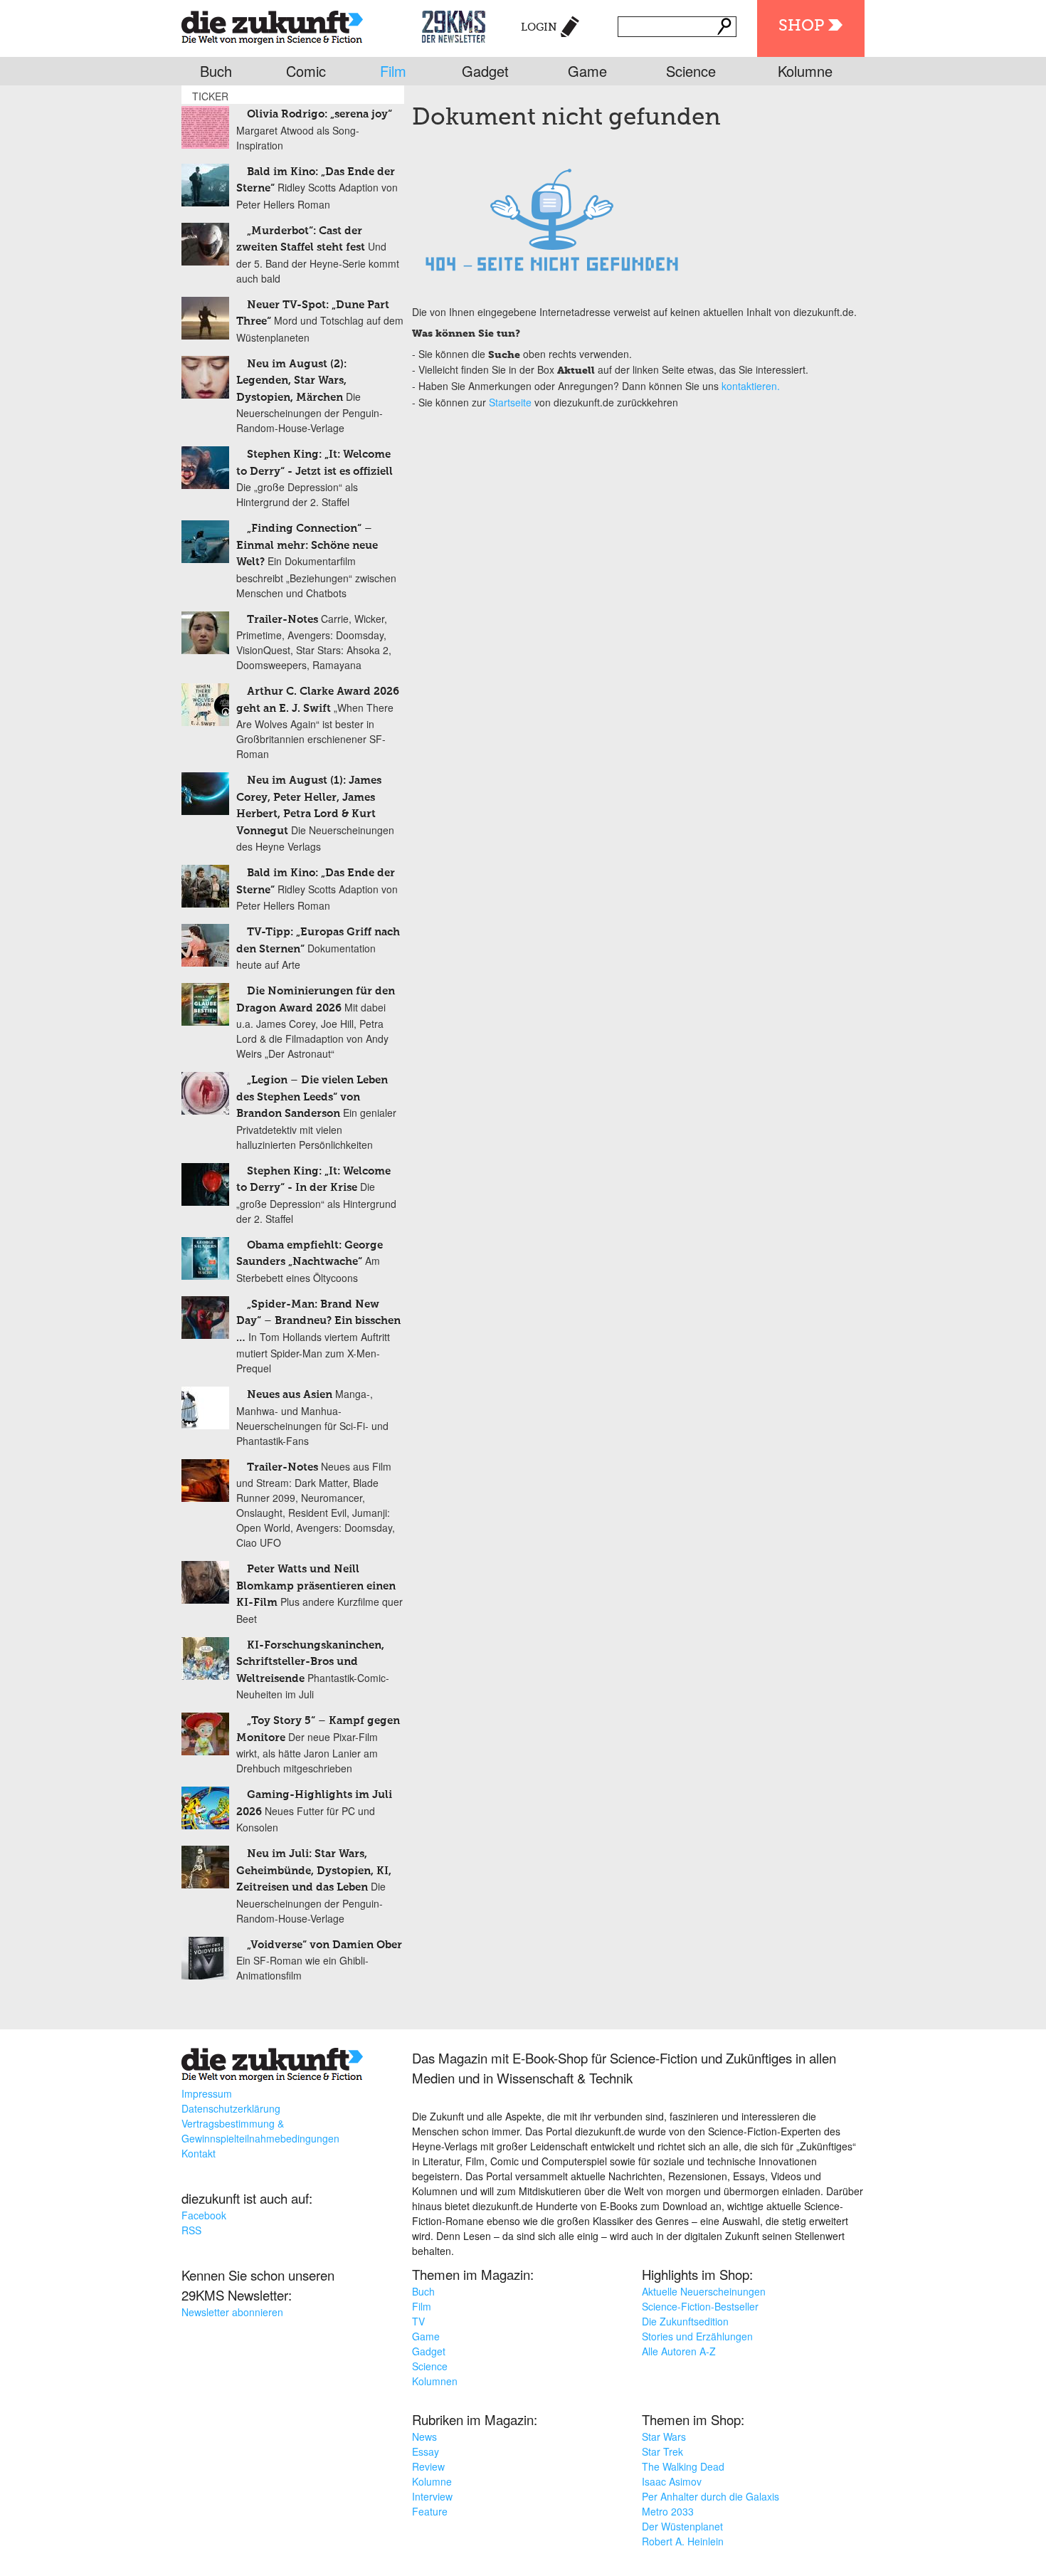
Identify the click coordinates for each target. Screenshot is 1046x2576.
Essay (426, 2451)
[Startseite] (272, 25)
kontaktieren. (751, 386)
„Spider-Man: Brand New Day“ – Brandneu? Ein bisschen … (318, 1321)
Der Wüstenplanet (682, 2526)
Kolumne (805, 71)
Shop (801, 26)
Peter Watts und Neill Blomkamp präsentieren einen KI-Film (316, 1586)
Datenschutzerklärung (231, 2108)
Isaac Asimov (672, 2481)
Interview (432, 2496)
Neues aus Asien (290, 1395)
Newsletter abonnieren (232, 2312)
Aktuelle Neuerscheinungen (704, 2291)
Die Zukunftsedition (685, 2321)
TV (418, 2321)
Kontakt (199, 2153)
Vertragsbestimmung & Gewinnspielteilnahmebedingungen (260, 2131)
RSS (191, 2230)
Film (393, 71)
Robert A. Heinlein (683, 2541)
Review (428, 2466)
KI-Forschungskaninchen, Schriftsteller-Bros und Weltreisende (310, 1662)
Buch (216, 71)
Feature (430, 2511)
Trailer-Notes (282, 620)
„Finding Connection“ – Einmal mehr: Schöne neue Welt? (307, 545)
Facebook (204, 2215)
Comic (306, 71)
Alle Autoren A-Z (679, 2351)
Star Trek (662, 2451)
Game (587, 71)
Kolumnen (435, 2381)
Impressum (207, 2093)
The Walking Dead (683, 2466)
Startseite (510, 402)
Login (539, 27)
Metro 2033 (668, 2511)
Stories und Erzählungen (697, 2336)
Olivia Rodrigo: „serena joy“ (319, 114)
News (424, 2436)
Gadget (485, 71)
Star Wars (664, 2436)
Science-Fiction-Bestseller (700, 2306)
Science (691, 71)
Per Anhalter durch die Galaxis (710, 2496)
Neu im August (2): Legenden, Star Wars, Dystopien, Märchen (291, 381)
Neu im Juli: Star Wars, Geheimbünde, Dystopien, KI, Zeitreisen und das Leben (314, 1871)
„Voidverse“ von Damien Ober (324, 1945)
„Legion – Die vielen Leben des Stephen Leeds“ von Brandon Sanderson (312, 1097)
